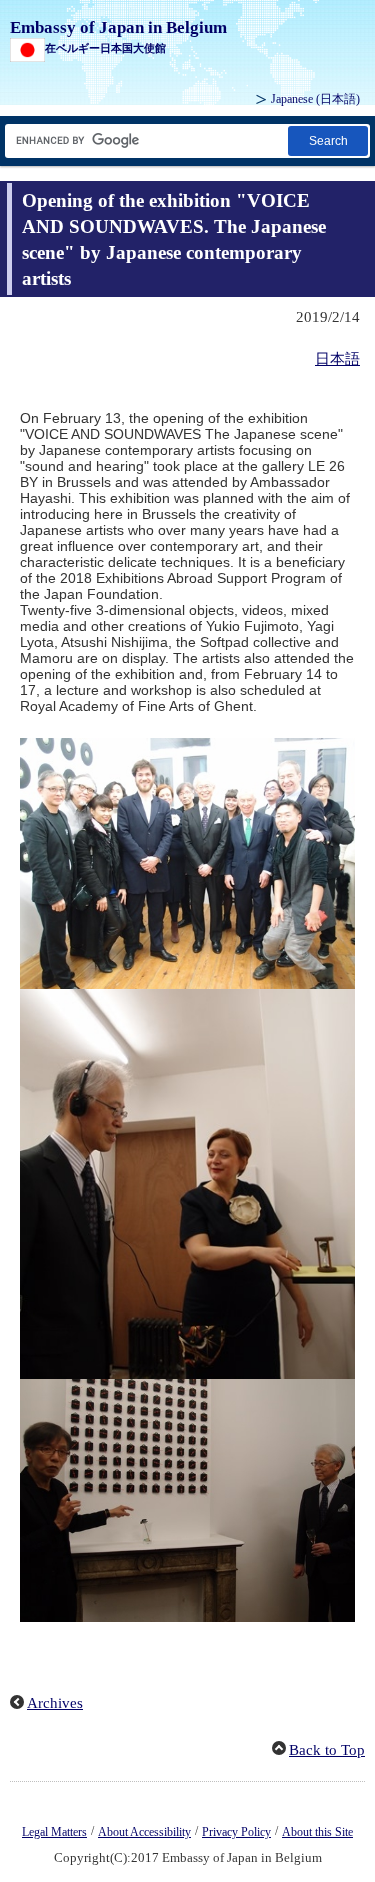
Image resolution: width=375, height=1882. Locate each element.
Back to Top (327, 1750)
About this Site (317, 1832)
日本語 (337, 359)
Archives (55, 1703)
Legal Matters (54, 1832)
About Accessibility (144, 1832)
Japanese (315, 99)
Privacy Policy (236, 1832)
